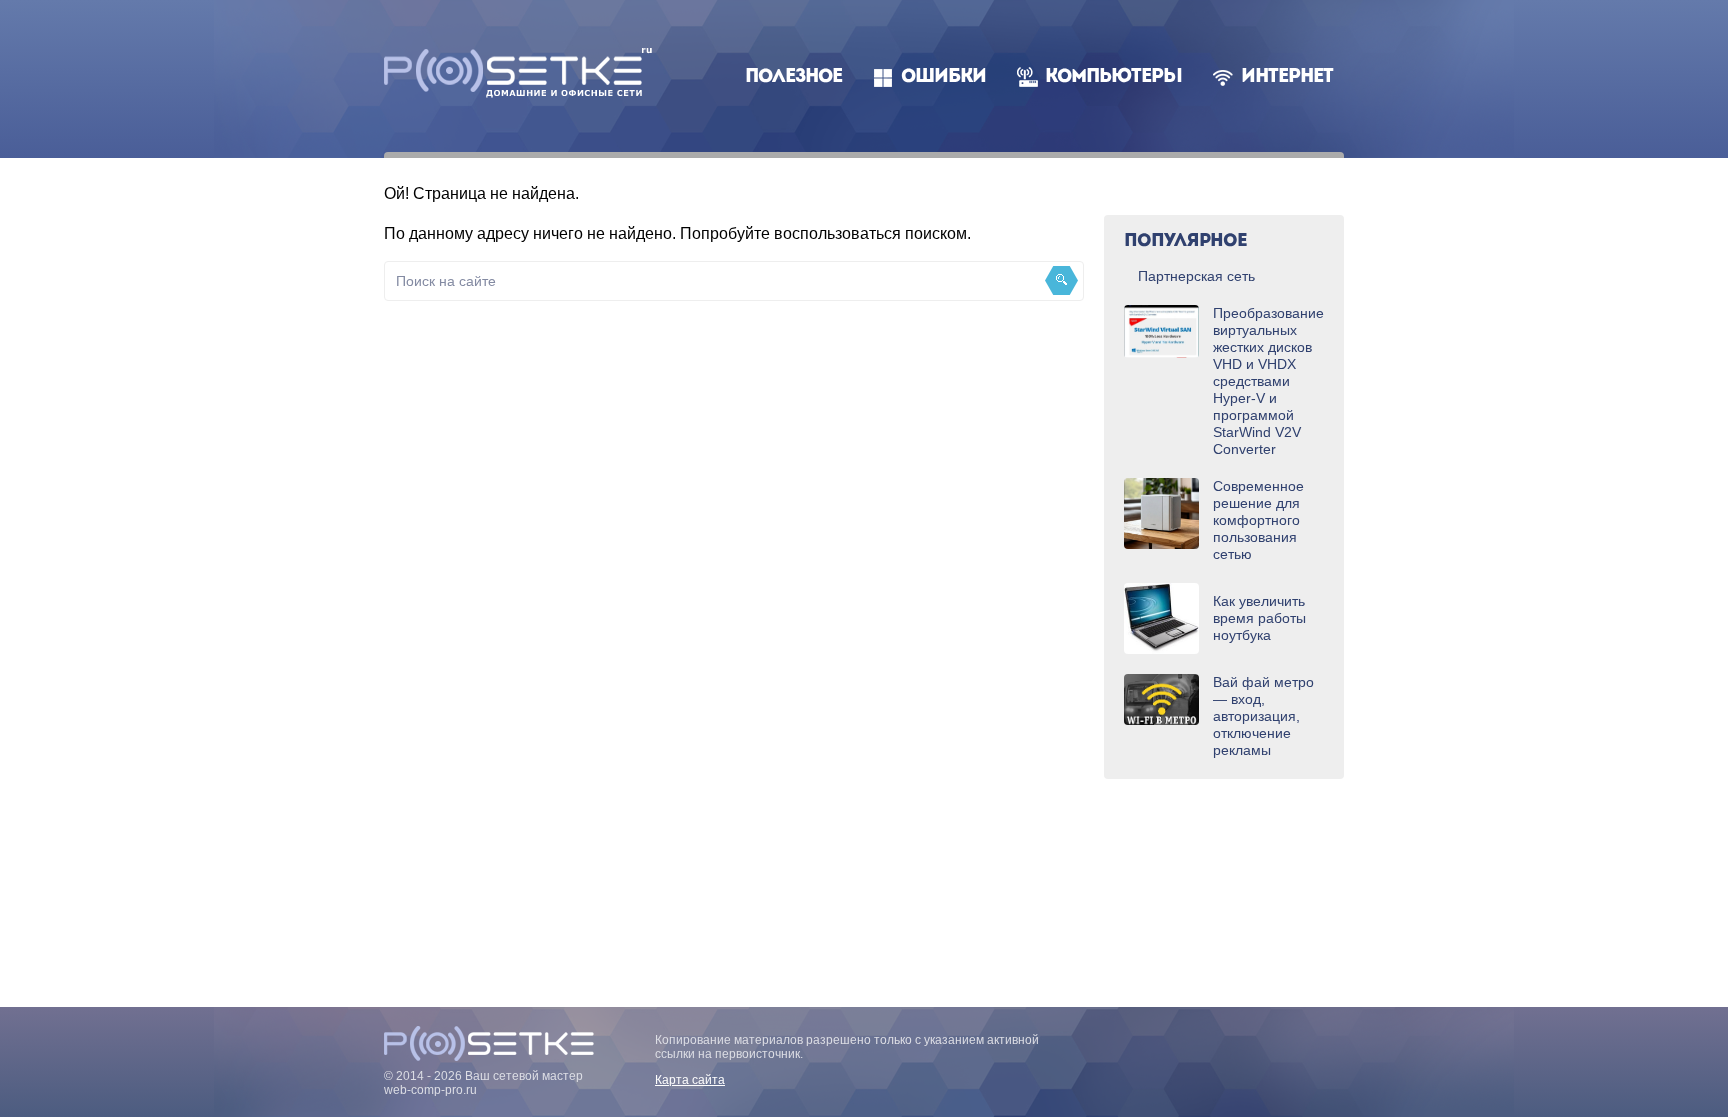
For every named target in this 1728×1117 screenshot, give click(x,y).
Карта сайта (690, 1080)
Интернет (1287, 77)
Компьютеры (1113, 77)
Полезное (793, 77)
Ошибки (943, 77)
